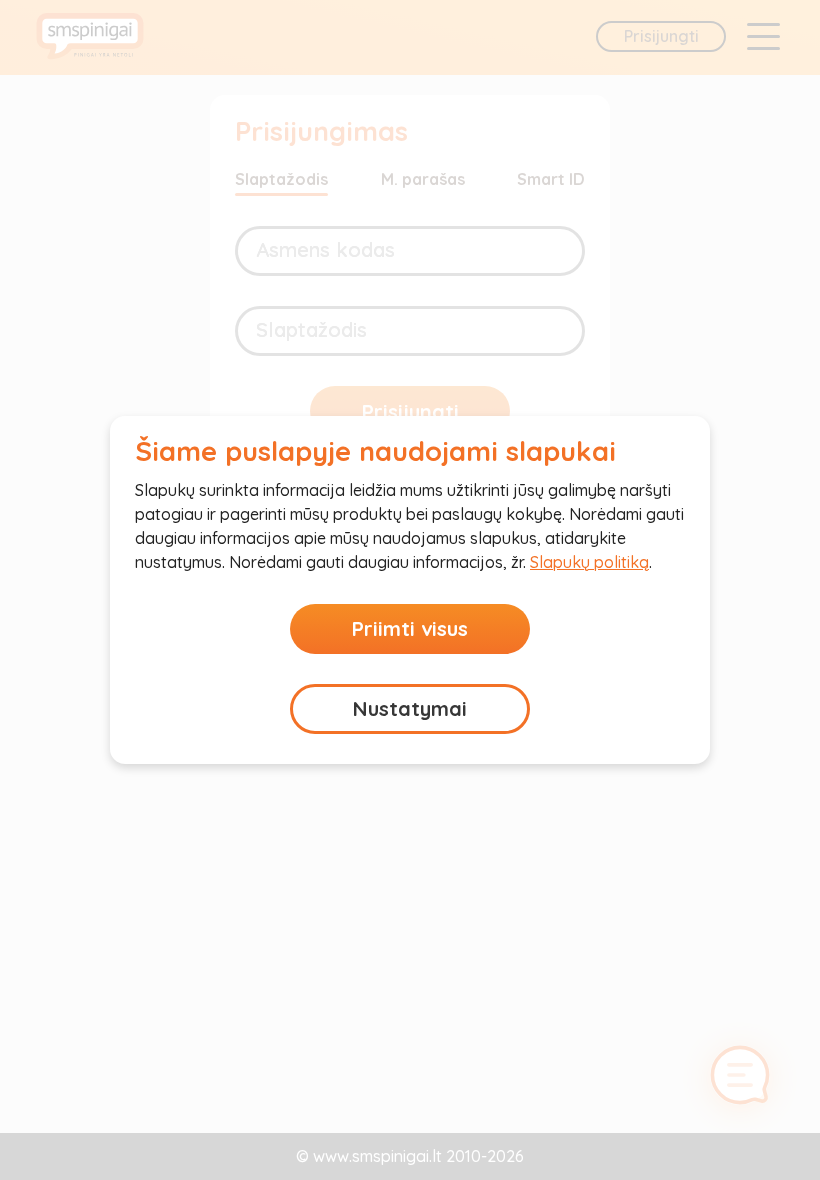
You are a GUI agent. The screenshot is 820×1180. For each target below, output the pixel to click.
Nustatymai (410, 708)
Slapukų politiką (589, 562)
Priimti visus (410, 628)
